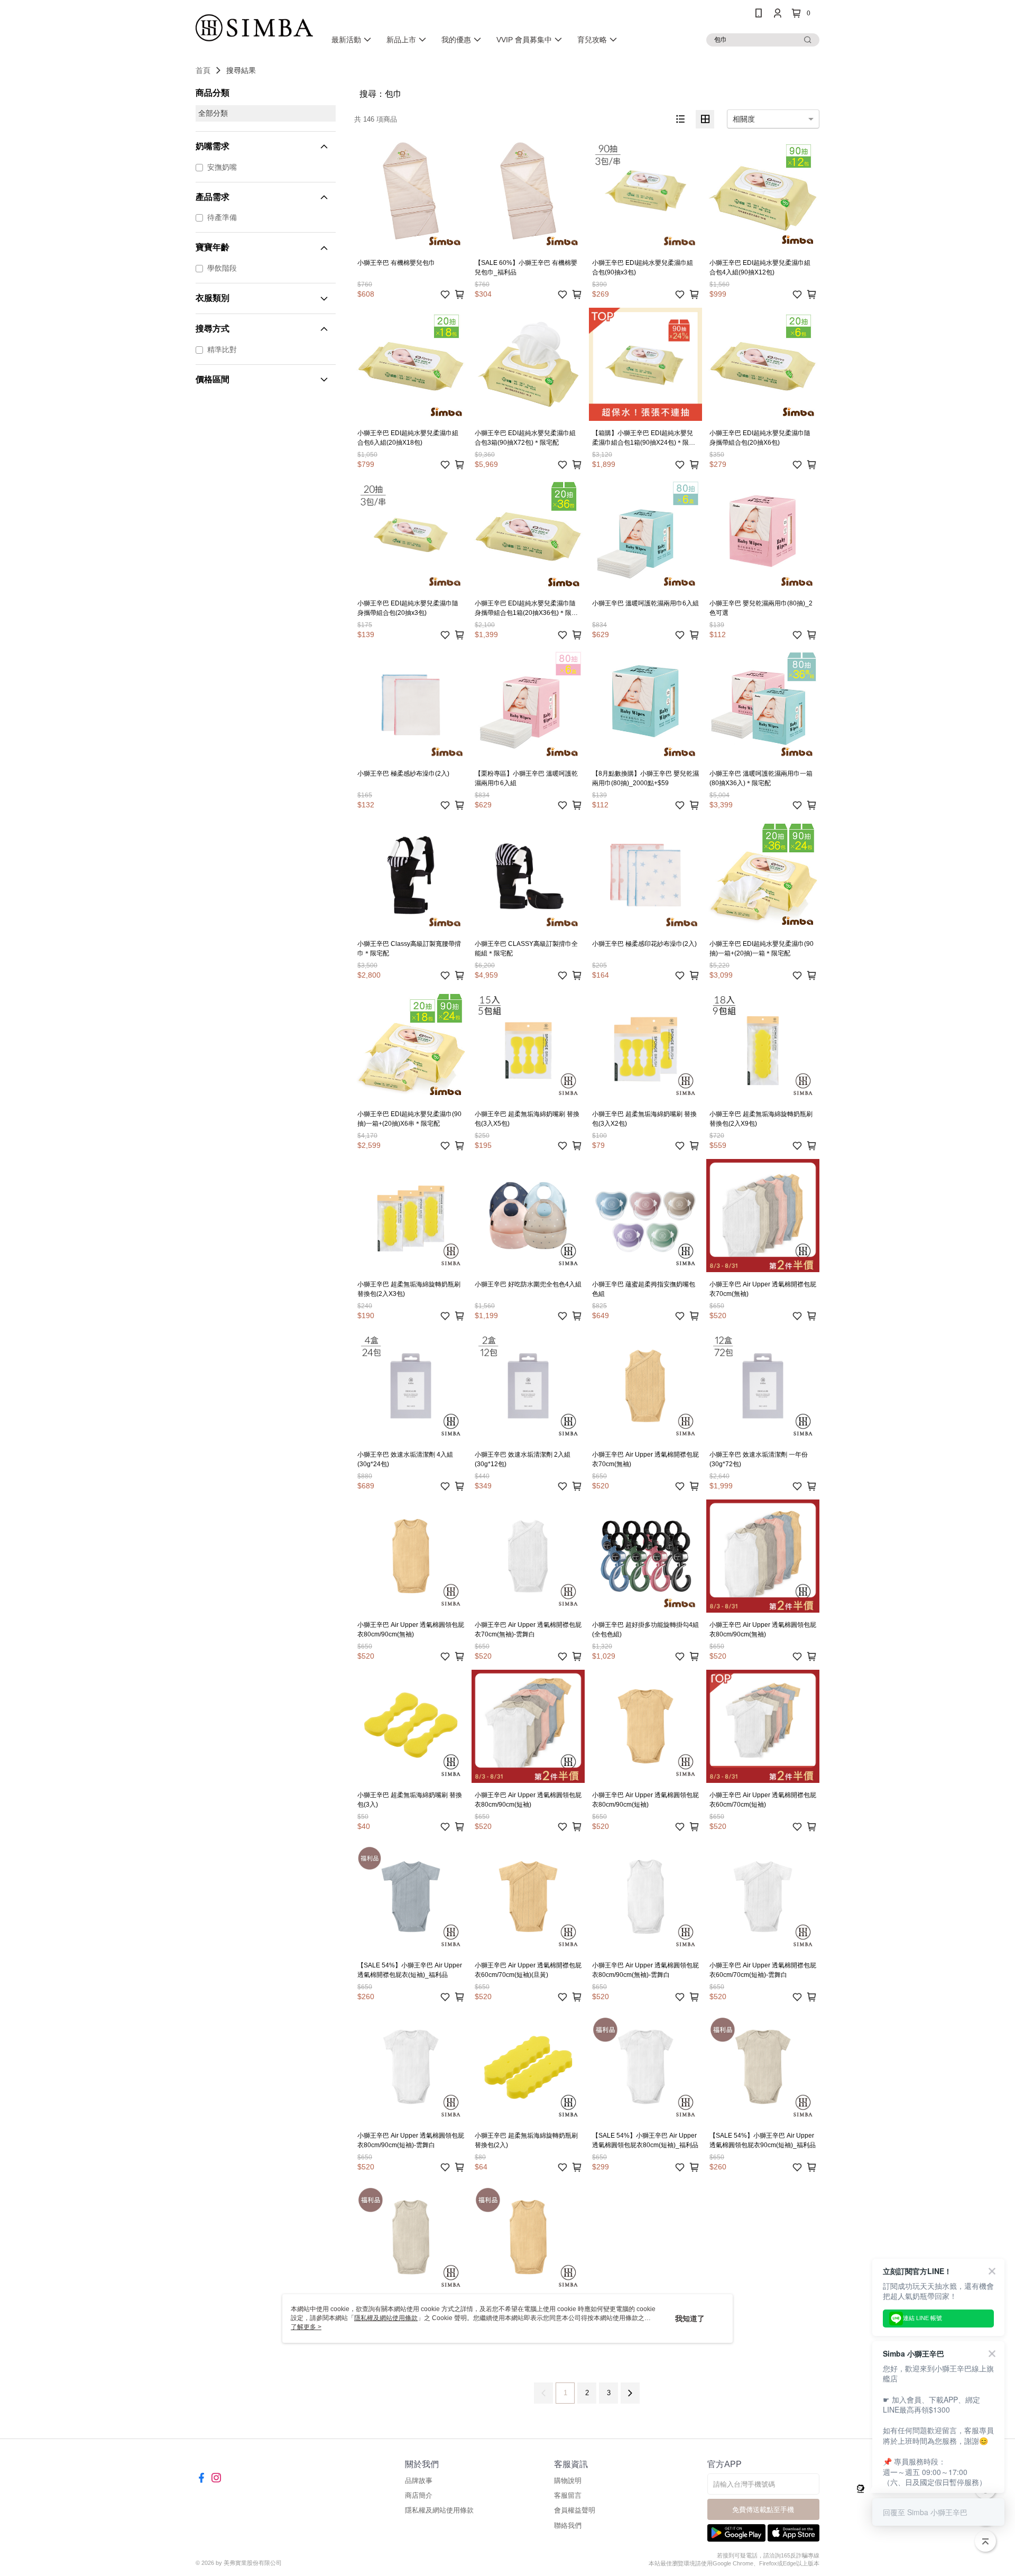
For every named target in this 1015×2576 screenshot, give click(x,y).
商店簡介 (419, 2495)
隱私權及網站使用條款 (439, 2510)
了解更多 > (306, 2327)
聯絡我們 (568, 2526)
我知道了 (690, 2319)
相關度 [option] (744, 119)
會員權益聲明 (575, 2510)
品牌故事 (419, 2481)
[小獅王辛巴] (254, 28)
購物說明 (568, 2481)
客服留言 (568, 2495)
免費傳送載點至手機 (763, 2510)
